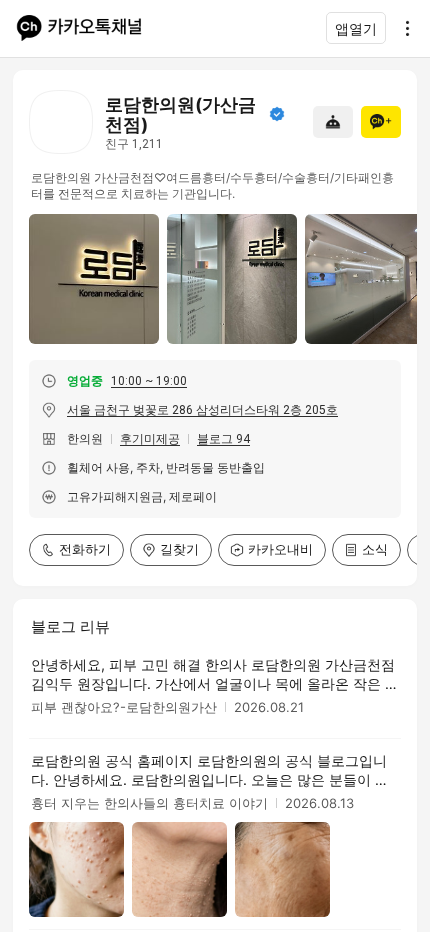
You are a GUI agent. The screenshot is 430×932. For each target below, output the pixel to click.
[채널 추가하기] (381, 122)
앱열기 (356, 28)
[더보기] (402, 28)
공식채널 (277, 114)
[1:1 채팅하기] (333, 122)
